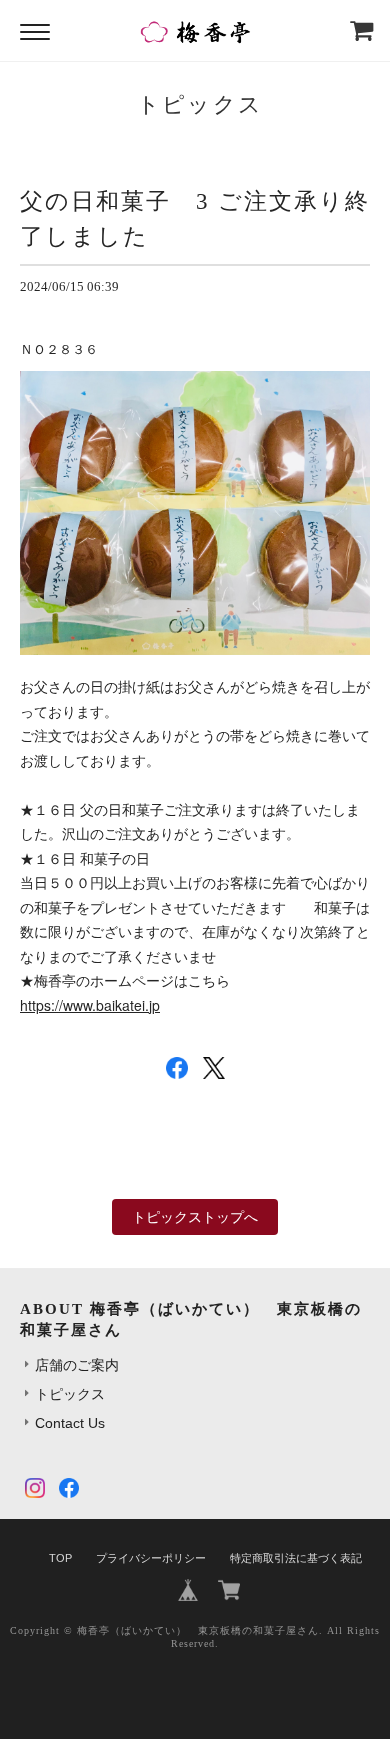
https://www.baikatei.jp (90, 1005)
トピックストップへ (195, 1217)
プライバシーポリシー (151, 1558)
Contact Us (70, 1423)
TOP (60, 1558)
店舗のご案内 (77, 1365)
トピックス (70, 1394)
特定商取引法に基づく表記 (296, 1558)
